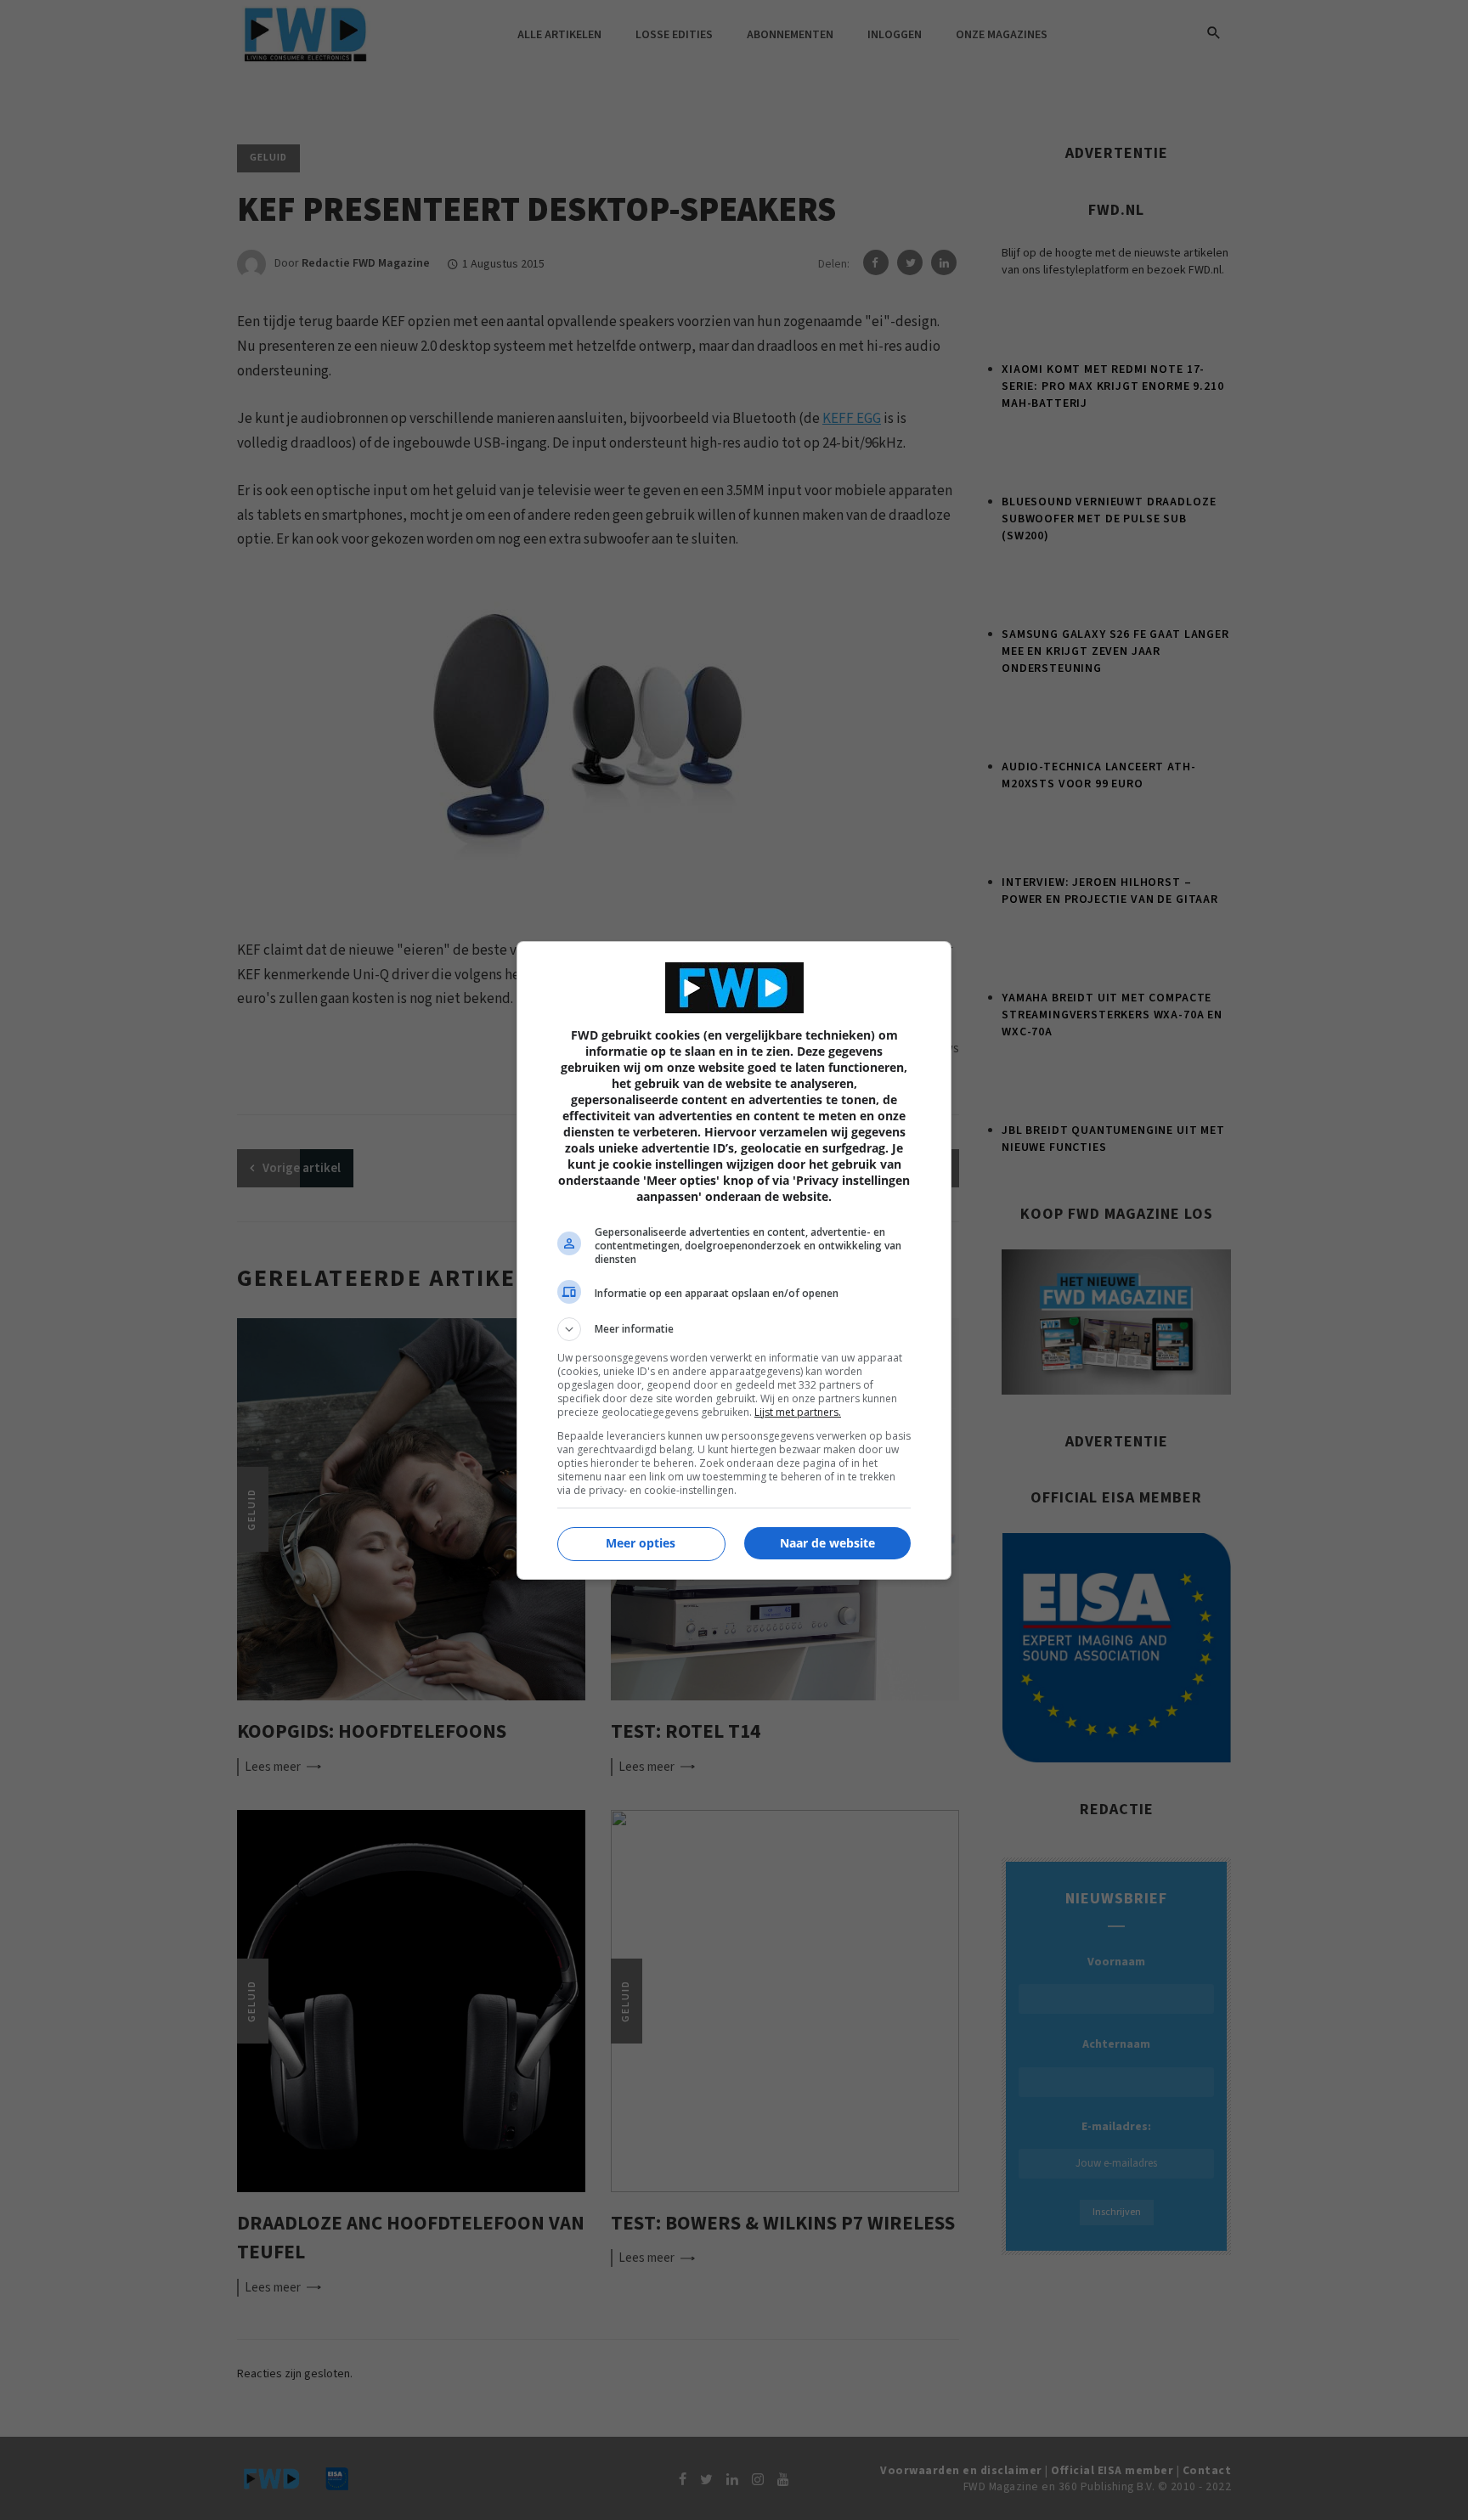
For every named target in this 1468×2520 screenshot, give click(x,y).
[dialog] (734, 1260)
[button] (734, 1329)
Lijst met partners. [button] (798, 1412)
